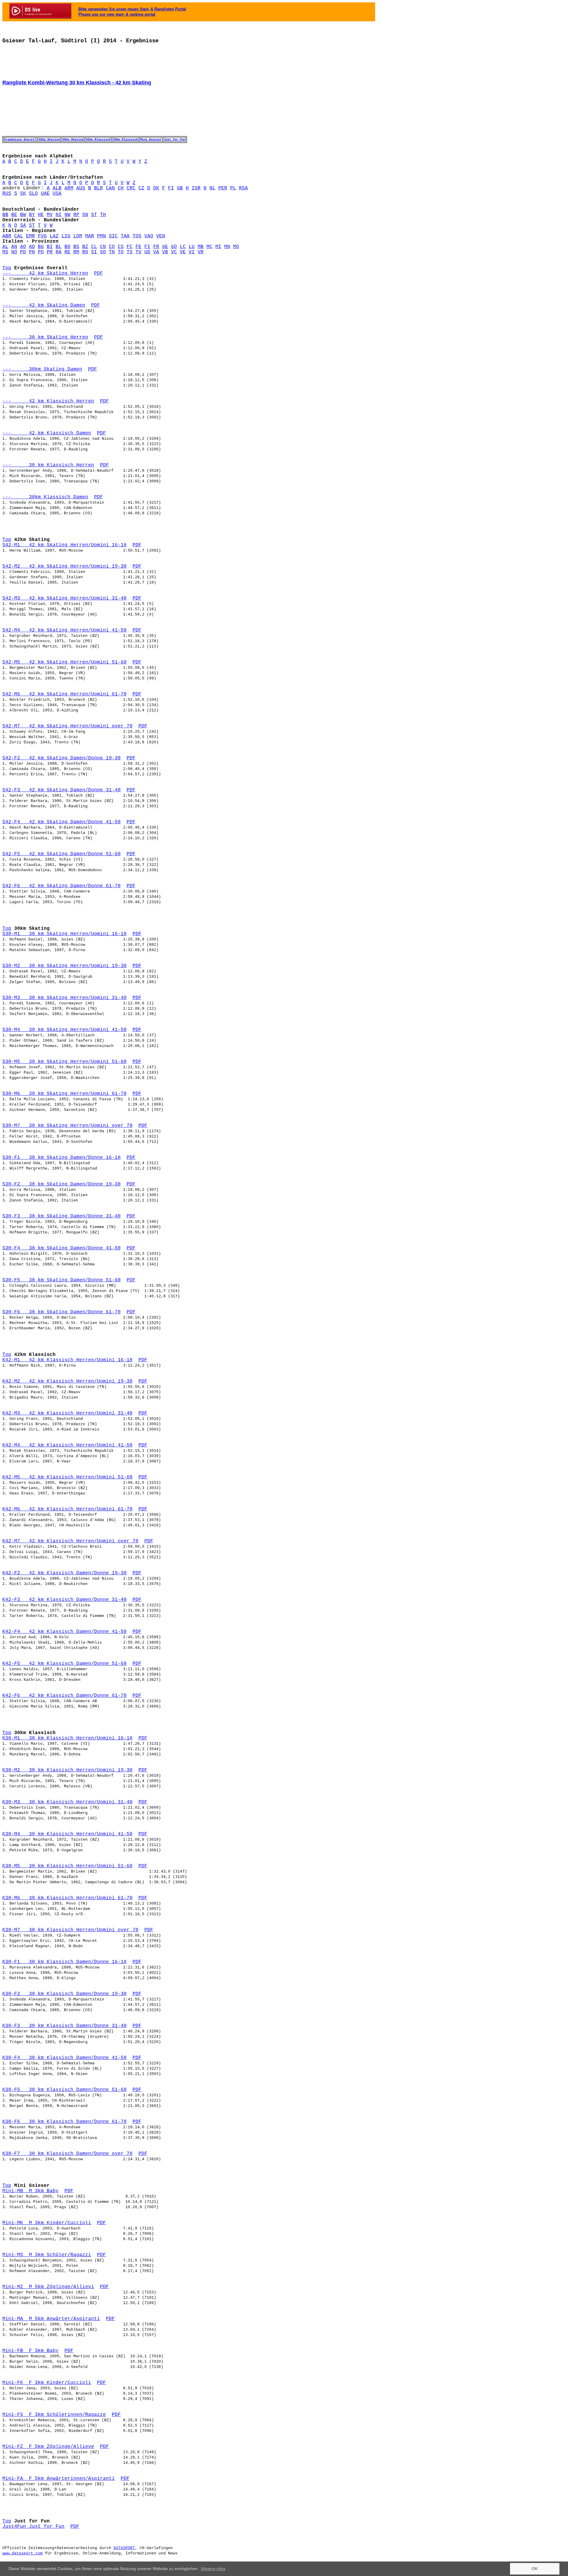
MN (227, 247)
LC (183, 247)
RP (76, 215)
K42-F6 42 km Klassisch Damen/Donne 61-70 (64, 1696)
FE (138, 247)
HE (41, 215)
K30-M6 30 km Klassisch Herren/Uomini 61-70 (67, 1898)
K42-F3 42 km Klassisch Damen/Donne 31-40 (64, 1600)
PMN (101, 236)
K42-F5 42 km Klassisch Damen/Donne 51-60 (64, 1664)
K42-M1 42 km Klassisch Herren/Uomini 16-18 (67, 1360)
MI (218, 247)
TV (138, 252)
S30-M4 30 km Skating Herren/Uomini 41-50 (64, 1030)
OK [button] (535, 2569)
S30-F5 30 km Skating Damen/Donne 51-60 (62, 1280)
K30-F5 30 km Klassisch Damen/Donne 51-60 (64, 2090)
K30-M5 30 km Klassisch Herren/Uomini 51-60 (67, 1866)
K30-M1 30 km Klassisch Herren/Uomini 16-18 (67, 1738)
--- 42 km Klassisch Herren (48, 401)
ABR (7, 236)
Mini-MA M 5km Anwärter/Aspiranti (51, 2319)
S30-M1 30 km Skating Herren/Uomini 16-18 (64, 934)
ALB (57, 188)
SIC (113, 236)
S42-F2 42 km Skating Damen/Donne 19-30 (62, 758)
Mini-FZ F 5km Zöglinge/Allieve (48, 2447)
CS (121, 247)
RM (76, 252)
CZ (141, 188)
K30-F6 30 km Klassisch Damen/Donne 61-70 (64, 2122)
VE (183, 252)
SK (23, 194)
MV (50, 215)
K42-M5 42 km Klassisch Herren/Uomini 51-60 (67, 1477)
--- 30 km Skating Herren (45, 337)
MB (201, 247)
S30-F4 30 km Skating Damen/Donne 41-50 (62, 1248)
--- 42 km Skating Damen (44, 305)
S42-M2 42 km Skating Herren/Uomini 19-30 (64, 566)
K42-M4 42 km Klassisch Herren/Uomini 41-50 (67, 1445)
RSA (243, 188)
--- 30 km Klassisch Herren (48, 465)
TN (112, 252)
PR (50, 252)
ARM (69, 188)
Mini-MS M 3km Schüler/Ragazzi (47, 2255)
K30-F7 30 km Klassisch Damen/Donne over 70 (67, 2154)
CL (94, 247)
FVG (42, 236)
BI (50, 247)
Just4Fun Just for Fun (33, 2527)
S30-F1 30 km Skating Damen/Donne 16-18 (62, 1158)
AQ (32, 247)
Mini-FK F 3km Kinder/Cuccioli (47, 2383)
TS (130, 252)
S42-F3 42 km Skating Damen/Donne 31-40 (62, 790)
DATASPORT (124, 2548)
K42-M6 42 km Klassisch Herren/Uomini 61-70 (67, 1509)
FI (171, 188)
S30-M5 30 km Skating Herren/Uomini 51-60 (64, 1062)
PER (223, 188)
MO (236, 247)
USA (57, 194)
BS (76, 247)
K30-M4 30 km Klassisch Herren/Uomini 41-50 (67, 1834)
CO (112, 247)
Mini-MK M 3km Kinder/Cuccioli (47, 2223)
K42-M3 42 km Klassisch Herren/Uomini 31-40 (67, 1413)
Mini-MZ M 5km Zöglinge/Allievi (48, 2287)
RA (59, 252)
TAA (125, 236)
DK (156, 188)
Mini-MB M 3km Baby (30, 2191)
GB (180, 188)
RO (85, 252)
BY (32, 215)
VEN (161, 236)
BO (67, 247)
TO (121, 252)
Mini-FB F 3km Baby (30, 2351)
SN (85, 215)
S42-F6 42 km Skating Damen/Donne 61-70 (62, 886)
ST (94, 215)
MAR (90, 236)
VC (174, 252)
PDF (99, 273)
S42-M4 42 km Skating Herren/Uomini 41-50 (64, 630)
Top (7, 268)
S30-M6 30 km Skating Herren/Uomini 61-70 (64, 1094)
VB (165, 252)
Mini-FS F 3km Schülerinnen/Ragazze (54, 2415)
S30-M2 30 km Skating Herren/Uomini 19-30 (64, 966)
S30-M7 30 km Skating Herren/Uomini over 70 (67, 1126)
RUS (7, 194)
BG (41, 247)
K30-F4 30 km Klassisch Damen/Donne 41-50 (64, 2058)
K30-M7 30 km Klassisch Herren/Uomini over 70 (70, 1930)
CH (121, 188)
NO (14, 252)
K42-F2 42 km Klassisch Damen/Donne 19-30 (64, 1573)
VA (156, 252)
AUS (81, 188)
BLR (99, 188)
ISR (196, 188)
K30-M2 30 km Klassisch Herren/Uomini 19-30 (67, 1770)
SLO (33, 194)
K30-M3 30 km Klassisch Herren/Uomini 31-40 (67, 1802)
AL (5, 247)
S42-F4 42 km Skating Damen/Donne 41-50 (62, 822)
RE (67, 252)
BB (5, 215)
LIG (66, 236)
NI (59, 215)
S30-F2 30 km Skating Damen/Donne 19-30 (62, 1184)
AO (23, 247)
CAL (19, 236)
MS (5, 252)
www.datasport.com (22, 2553)
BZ (85, 247)
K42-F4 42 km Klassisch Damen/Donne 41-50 (64, 1632)
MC (209, 247)
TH (103, 215)
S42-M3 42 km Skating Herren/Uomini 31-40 (64, 598)
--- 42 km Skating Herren (45, 273)
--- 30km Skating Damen (42, 369)
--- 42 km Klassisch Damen (47, 433)
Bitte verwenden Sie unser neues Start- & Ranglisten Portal (132, 9)
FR (156, 247)
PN (32, 252)
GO (174, 247)
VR (201, 252)
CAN (110, 188)
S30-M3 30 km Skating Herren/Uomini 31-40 (64, 998)
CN (103, 247)
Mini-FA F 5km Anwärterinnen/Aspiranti (59, 2479)
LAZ (54, 236)
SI (94, 252)
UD (147, 252)
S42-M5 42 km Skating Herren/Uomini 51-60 (64, 662)
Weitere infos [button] (213, 2569)
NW (67, 215)
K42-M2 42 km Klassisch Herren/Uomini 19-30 (67, 1381)
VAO (149, 236)
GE (165, 247)
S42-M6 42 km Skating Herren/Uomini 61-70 (64, 694)
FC (130, 247)
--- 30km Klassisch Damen (45, 497)
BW (23, 215)
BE (14, 215)
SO (103, 252)
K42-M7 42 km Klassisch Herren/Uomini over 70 (70, 1541)
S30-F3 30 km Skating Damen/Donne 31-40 (62, 1216)
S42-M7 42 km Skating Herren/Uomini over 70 (67, 726)
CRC (131, 188)
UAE (45, 194)
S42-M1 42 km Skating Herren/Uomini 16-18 (64, 545)
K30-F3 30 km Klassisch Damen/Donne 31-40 (64, 2026)
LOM (78, 236)
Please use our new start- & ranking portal (117, 14)
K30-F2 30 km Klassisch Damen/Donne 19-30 (64, 1994)
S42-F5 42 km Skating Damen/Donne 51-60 (62, 854)
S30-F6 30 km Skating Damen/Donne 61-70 (62, 1312)
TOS (137, 236)
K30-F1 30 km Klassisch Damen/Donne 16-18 (64, 1962)
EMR (30, 236)
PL (233, 188)
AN (14, 247)
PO (41, 252)
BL (59, 247)
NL (212, 188)
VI (192, 252)
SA (23, 225)
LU (192, 247)
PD (23, 252)
